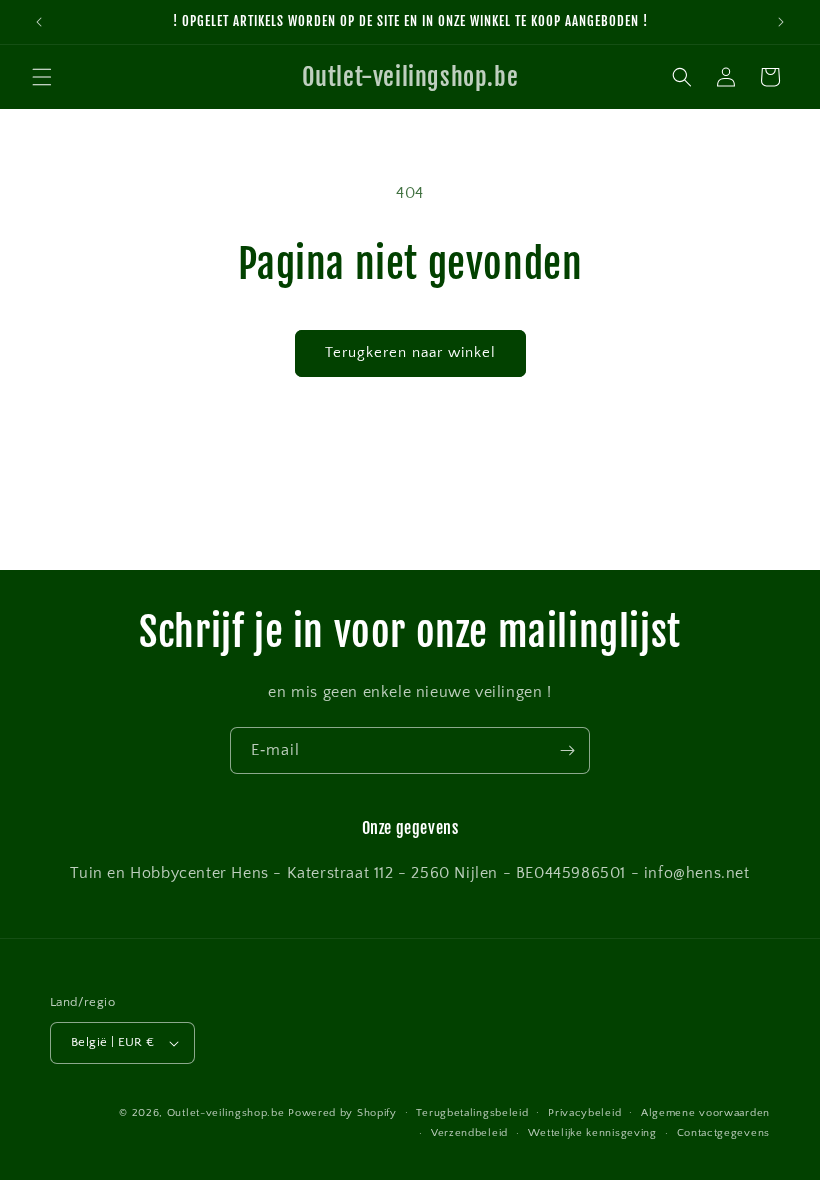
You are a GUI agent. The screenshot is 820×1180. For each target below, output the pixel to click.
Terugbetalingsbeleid (472, 1113)
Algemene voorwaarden (705, 1113)
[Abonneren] (567, 750)
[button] (42, 77)
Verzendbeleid (469, 1133)
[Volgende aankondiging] (781, 22)
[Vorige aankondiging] (39, 22)
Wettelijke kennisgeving (592, 1133)
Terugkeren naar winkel (410, 352)
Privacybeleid (584, 1113)
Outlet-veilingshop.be (226, 1113)
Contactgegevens (724, 1133)
